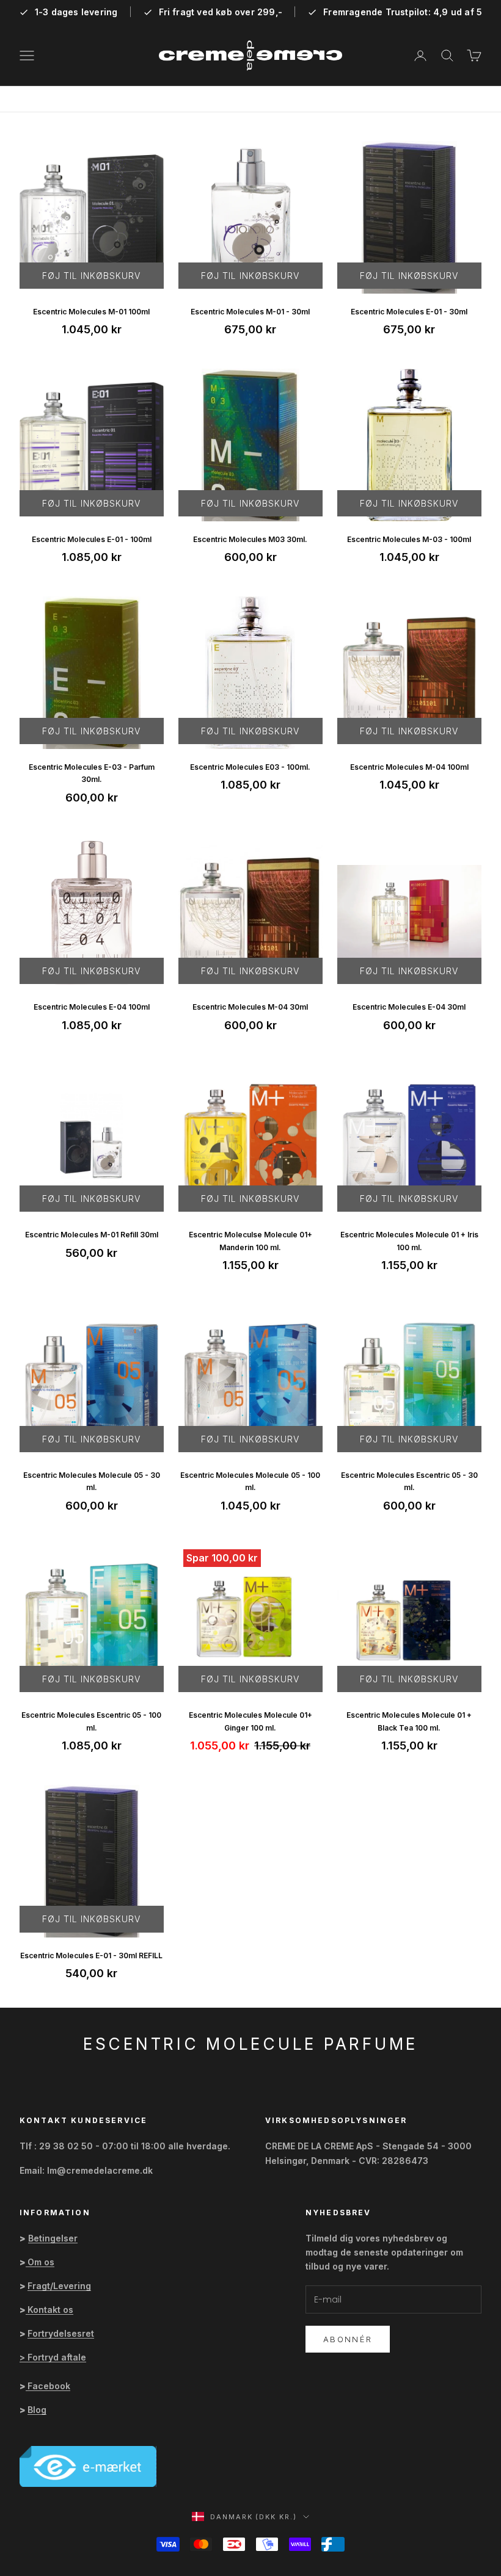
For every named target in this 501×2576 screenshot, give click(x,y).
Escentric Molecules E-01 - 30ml (409, 312)
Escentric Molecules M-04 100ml (409, 767)
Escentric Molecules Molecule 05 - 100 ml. (250, 1481)
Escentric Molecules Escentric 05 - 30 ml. (409, 1481)
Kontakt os (50, 2310)
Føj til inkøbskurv (91, 276)
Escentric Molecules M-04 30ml (250, 1007)
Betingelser (53, 2238)
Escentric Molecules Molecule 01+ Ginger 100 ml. (250, 1721)
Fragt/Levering (59, 2286)
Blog (37, 2410)
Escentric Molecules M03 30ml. (250, 539)
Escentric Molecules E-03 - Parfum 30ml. (92, 773)
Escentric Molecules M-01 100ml (91, 312)
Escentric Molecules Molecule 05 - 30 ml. (92, 1481)
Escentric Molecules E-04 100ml (92, 1007)
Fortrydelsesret (61, 2333)
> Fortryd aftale (53, 2357)
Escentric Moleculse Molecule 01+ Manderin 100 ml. (250, 1241)
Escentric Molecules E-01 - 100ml (92, 539)
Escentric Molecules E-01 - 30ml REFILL (91, 1956)
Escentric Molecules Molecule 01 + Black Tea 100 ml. (409, 1721)
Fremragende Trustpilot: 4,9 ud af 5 (403, 12)
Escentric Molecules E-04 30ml (409, 1007)
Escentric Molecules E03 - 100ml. (250, 767)
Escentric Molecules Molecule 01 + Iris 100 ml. (409, 1241)
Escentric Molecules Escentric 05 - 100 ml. (91, 1721)
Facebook (49, 2386)
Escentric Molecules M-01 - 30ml (250, 312)
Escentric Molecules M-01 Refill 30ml (92, 1235)
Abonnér (348, 2339)
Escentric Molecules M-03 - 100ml (409, 539)
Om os (41, 2262)
